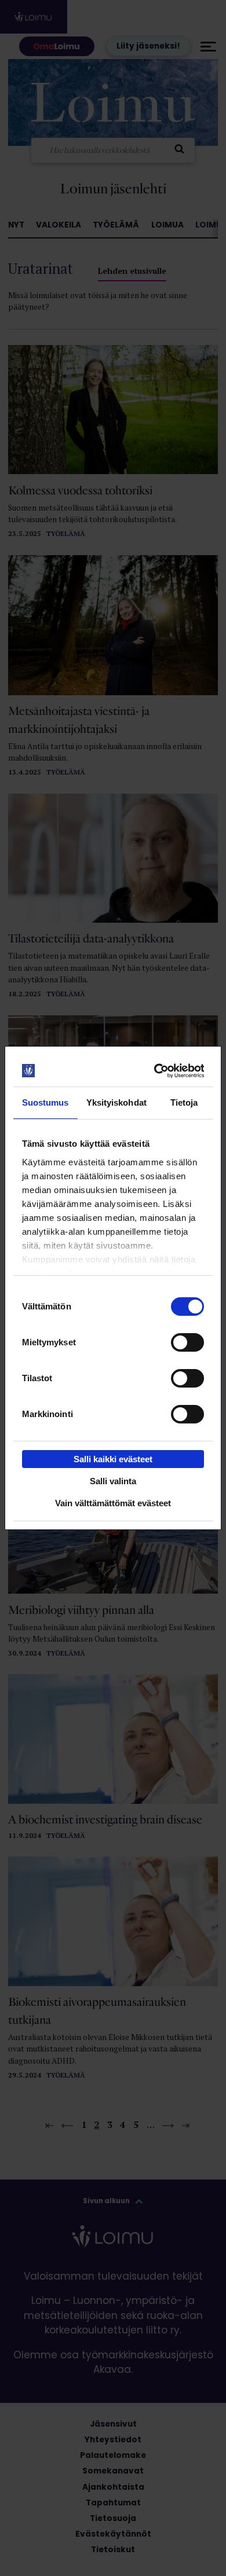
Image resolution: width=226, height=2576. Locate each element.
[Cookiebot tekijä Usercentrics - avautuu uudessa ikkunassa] (156, 1071)
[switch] (187, 1342)
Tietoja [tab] (184, 1102)
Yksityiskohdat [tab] (116, 1102)
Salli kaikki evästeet (113, 1459)
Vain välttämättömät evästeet (113, 1503)
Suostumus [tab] (45, 1102)
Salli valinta (113, 1481)
